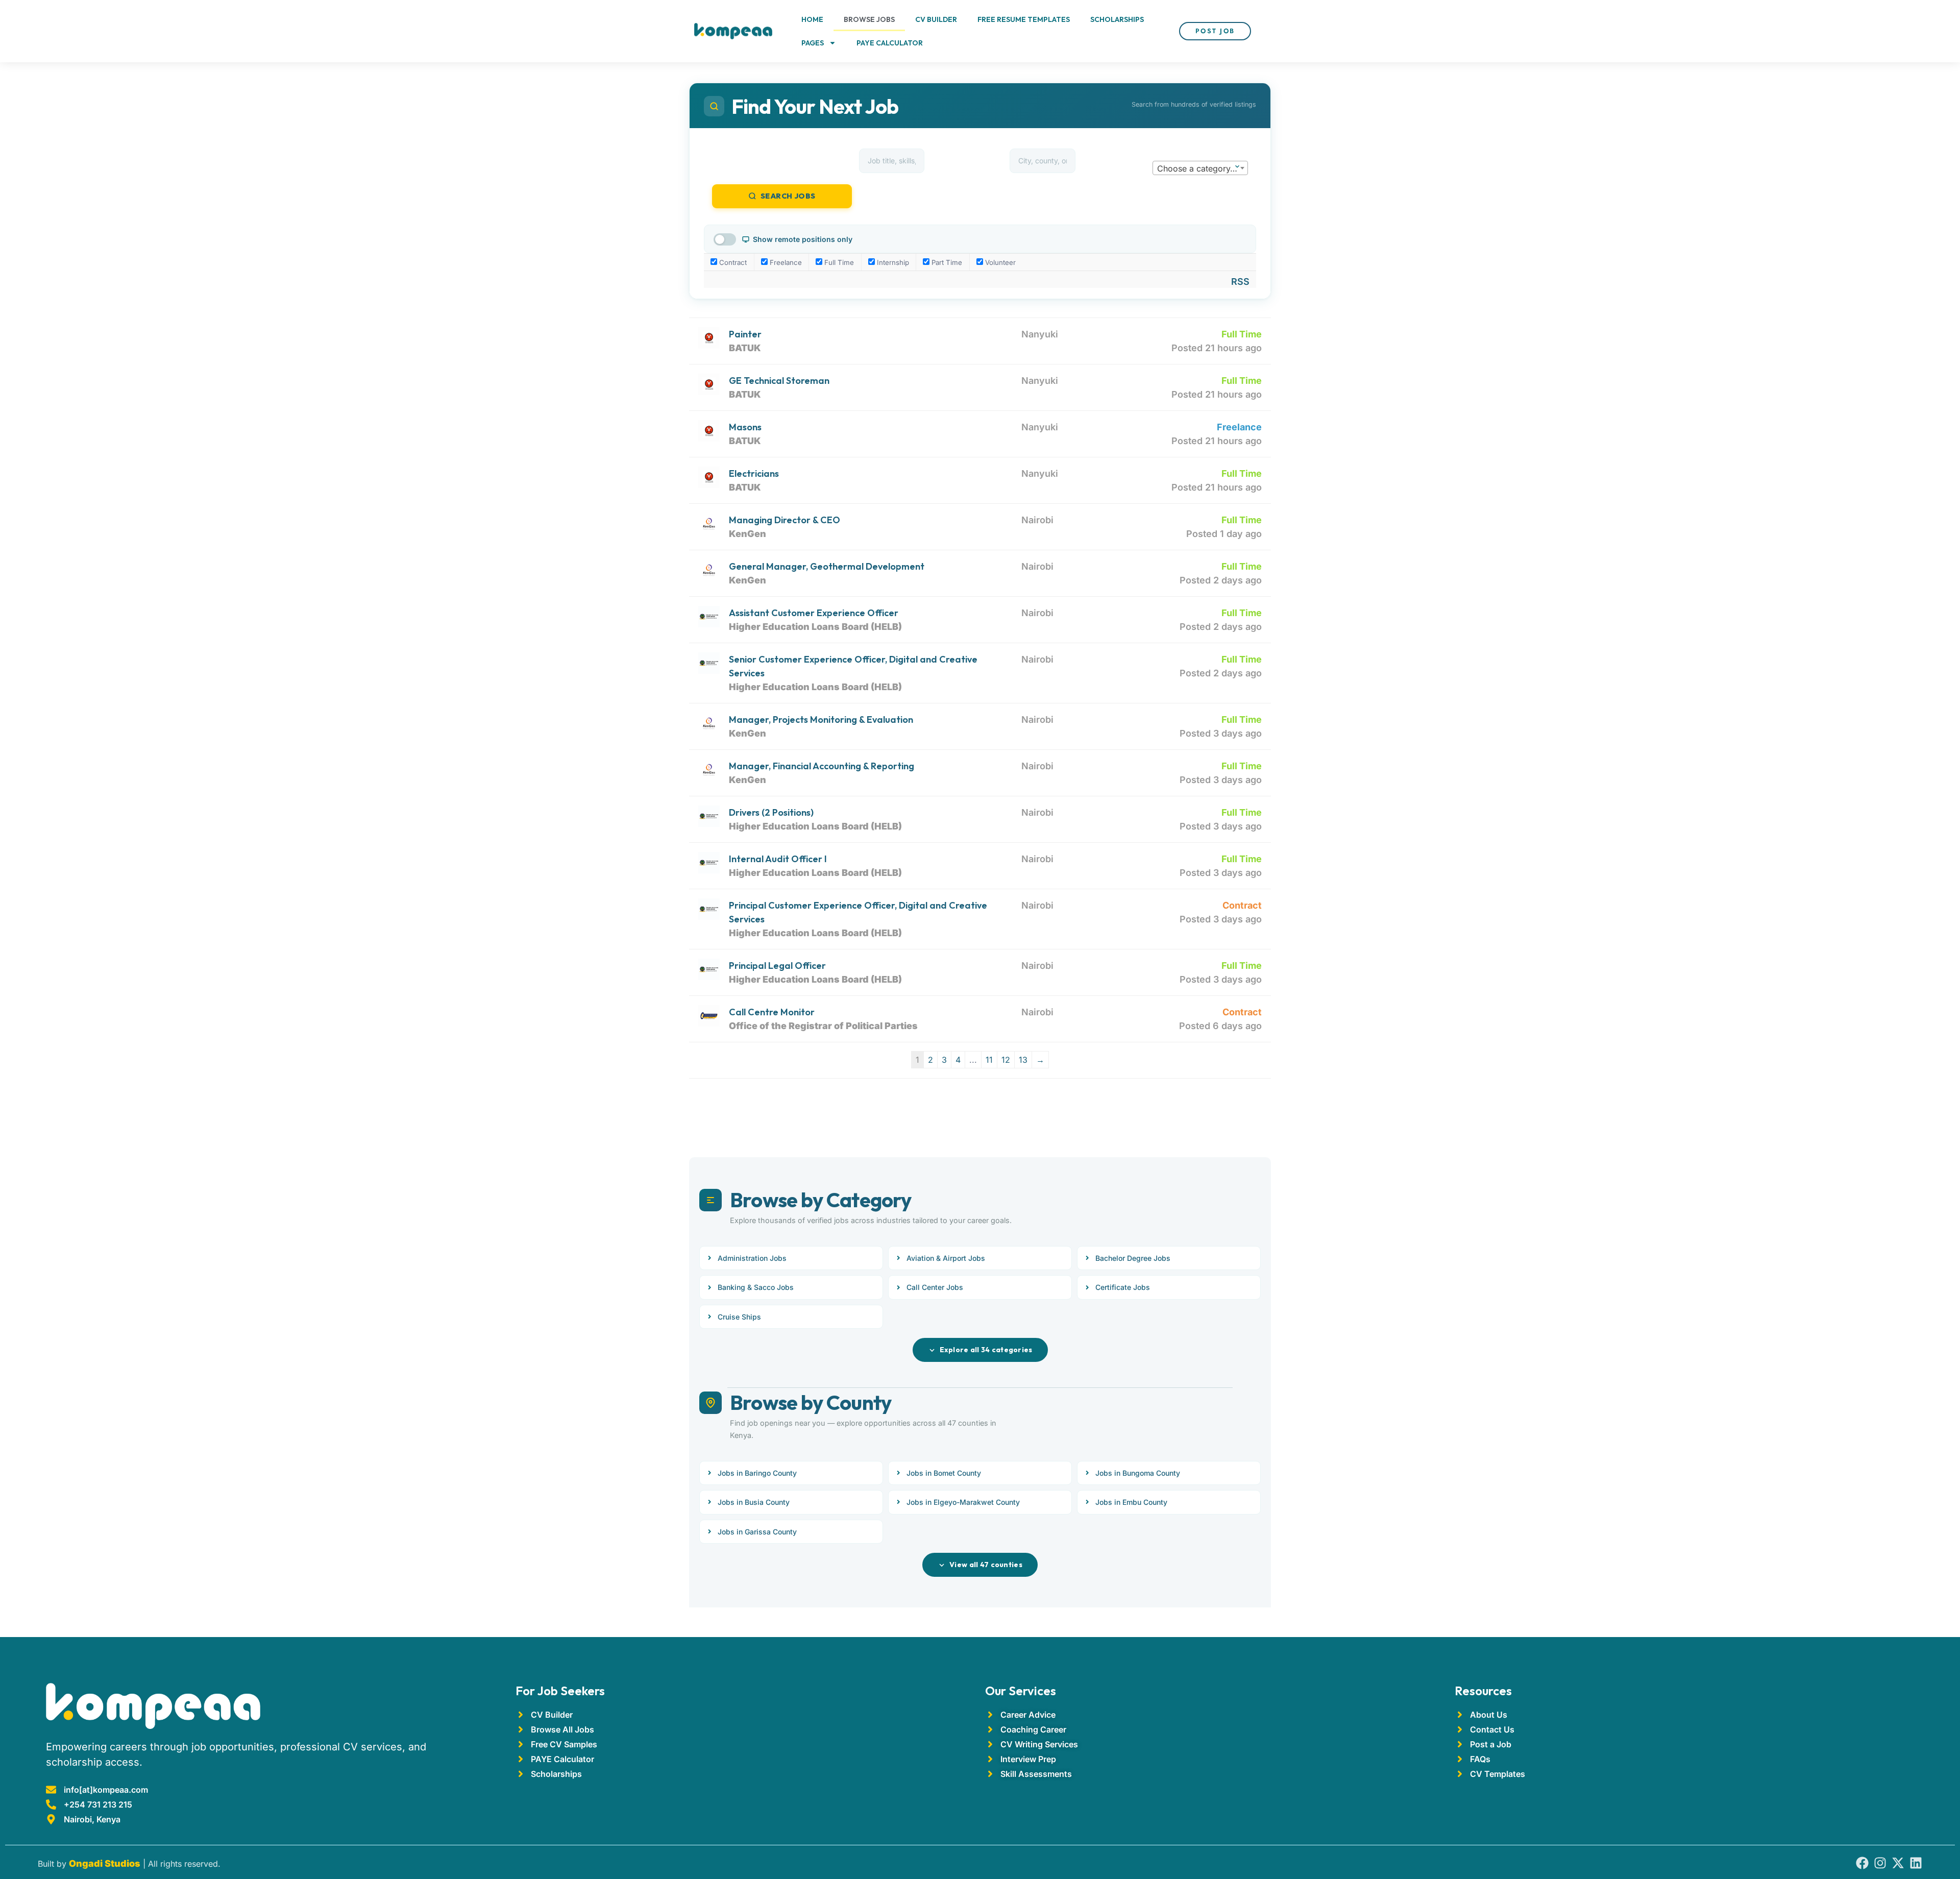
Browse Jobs (869, 19)
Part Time (946, 262)
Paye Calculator (890, 43)
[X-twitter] (1898, 1863)
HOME (812, 19)
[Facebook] (1862, 1863)
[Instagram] (1880, 1863)
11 (989, 1060)
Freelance (785, 262)
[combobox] (1200, 168)
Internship (892, 262)
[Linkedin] (1916, 1863)
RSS (1240, 282)
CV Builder (936, 19)
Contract (732, 262)
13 (1023, 1060)
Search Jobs (788, 196)
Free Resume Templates (1024, 19)
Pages (813, 43)
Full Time (838, 262)
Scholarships (1117, 19)
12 (1006, 1060)
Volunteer (999, 262)
